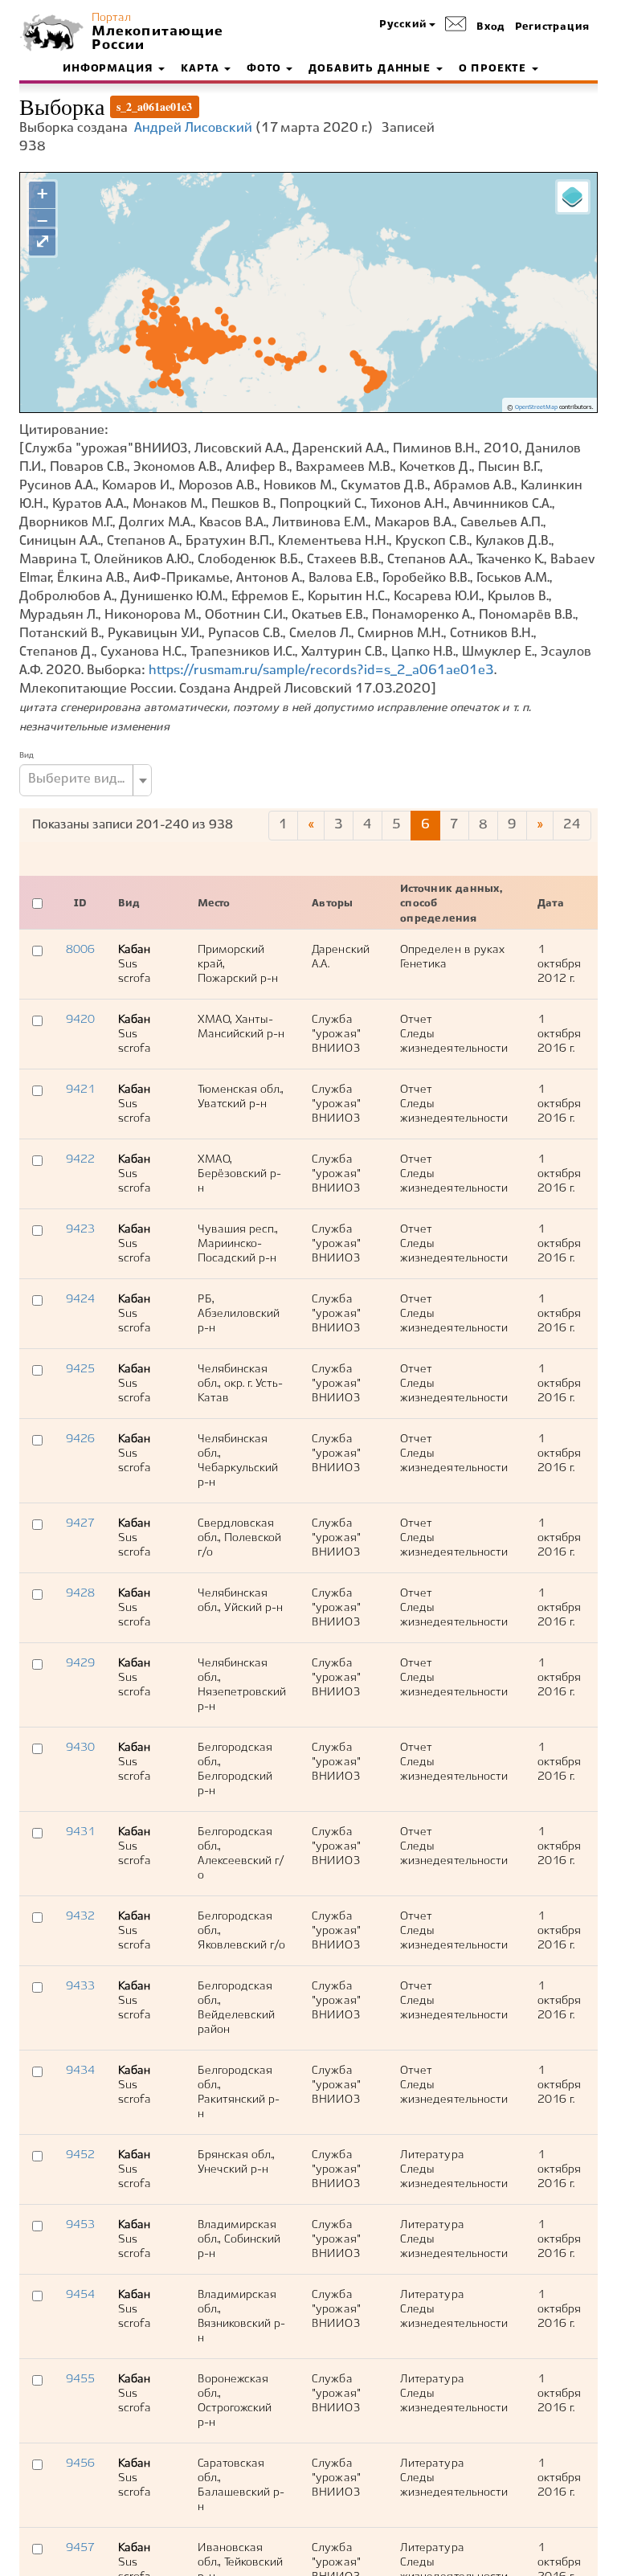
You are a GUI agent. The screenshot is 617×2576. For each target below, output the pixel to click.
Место (214, 904)
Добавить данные (371, 69)
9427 (80, 1523)
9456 (80, 2464)
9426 (80, 1439)
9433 (80, 1986)
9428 (80, 1593)
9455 (80, 2379)
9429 (80, 1663)
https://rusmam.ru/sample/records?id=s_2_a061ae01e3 (321, 671)
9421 (80, 1090)
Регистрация (552, 27)
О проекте (494, 69)
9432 (80, 1916)
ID (80, 904)
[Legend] (573, 197)
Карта (202, 69)
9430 (80, 1748)
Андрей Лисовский (193, 128)
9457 (80, 2548)
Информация (110, 69)
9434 (80, 2071)
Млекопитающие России (156, 39)
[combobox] (86, 780)
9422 (80, 1159)
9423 (80, 1229)
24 (572, 825)
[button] (407, 25)
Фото (266, 69)
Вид (27, 755)
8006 (80, 950)
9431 (80, 1832)
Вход (491, 27)
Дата (551, 904)
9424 (80, 1299)
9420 (80, 1020)
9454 (80, 2295)
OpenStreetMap (536, 407)
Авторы (332, 904)
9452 (80, 2155)
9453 (80, 2225)
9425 (80, 1369)
